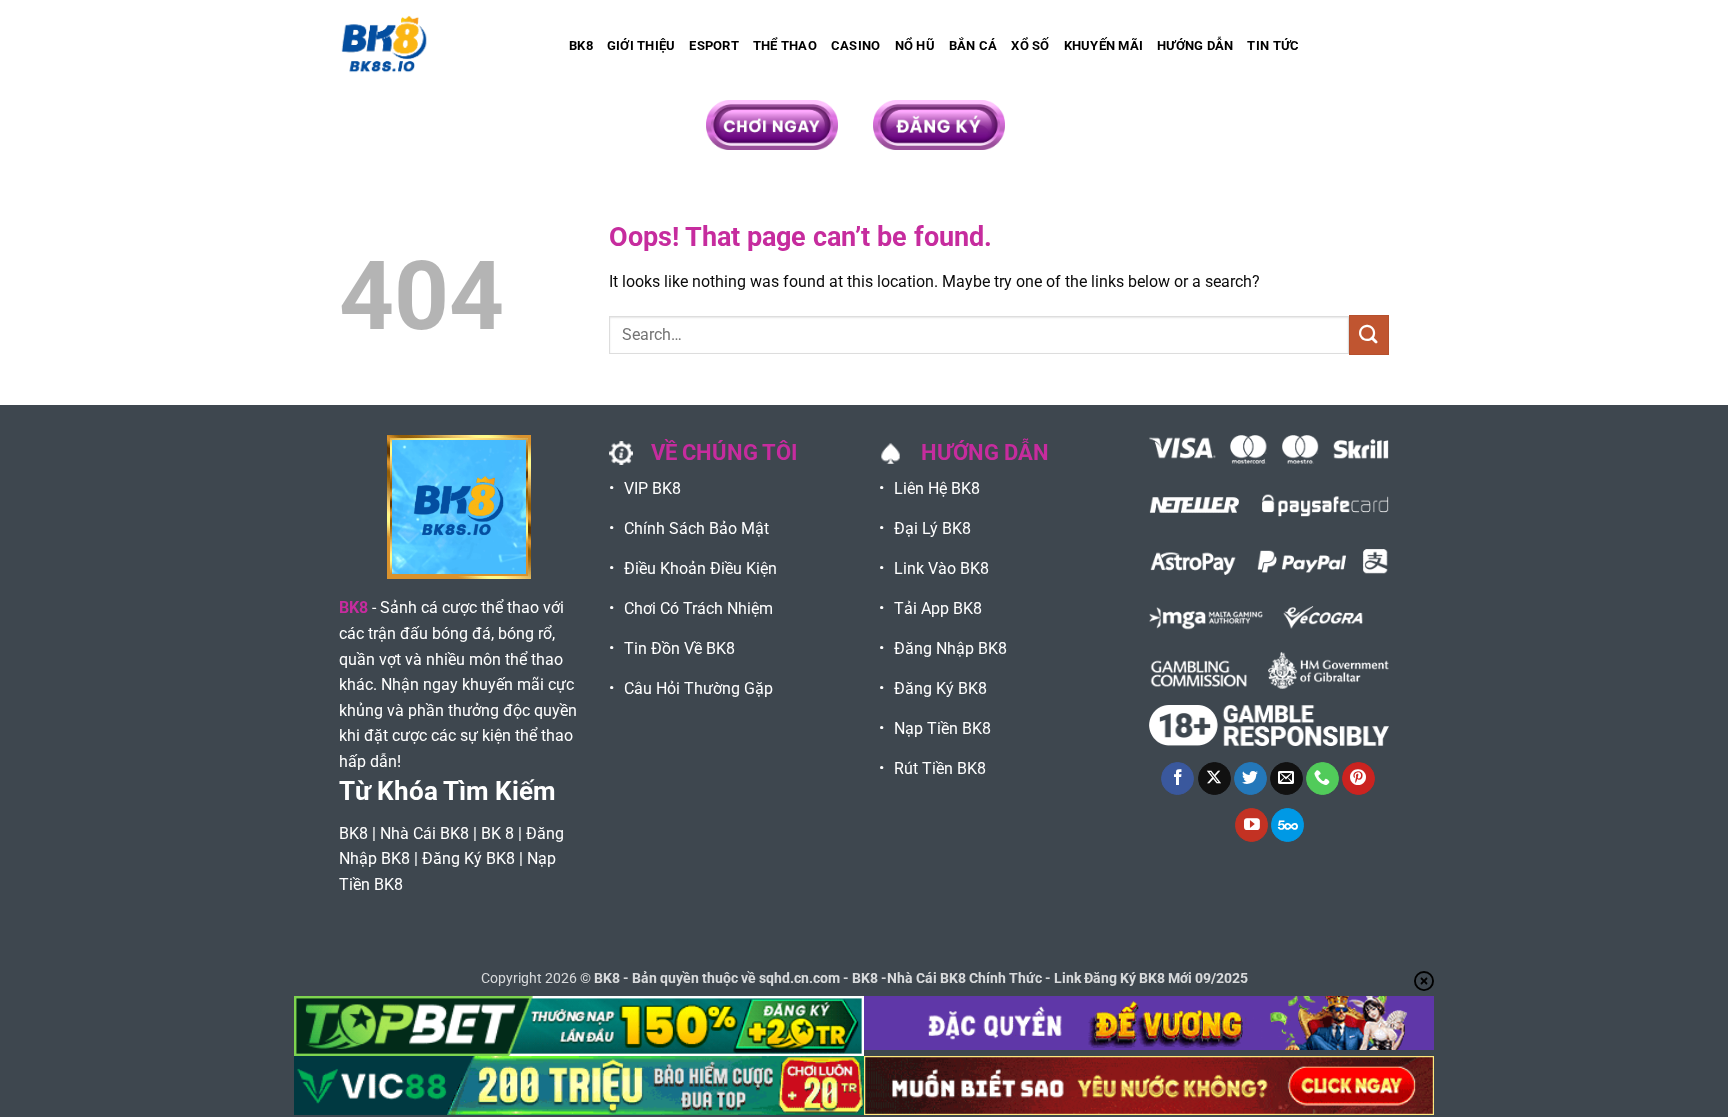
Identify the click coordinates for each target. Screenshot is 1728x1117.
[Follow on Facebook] (1177, 779)
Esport (714, 45)
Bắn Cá (973, 45)
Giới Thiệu (641, 45)
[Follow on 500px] (1287, 825)
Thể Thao (785, 45)
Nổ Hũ (915, 45)
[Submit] (1369, 334)
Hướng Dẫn (1195, 45)
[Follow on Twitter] (1250, 779)
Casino (856, 45)
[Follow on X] (1214, 779)
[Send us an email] (1286, 779)
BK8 (581, 45)
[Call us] (1322, 779)
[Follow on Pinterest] (1358, 779)
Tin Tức (1273, 45)
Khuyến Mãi (1104, 45)
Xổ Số (1030, 45)
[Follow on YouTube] (1251, 825)
